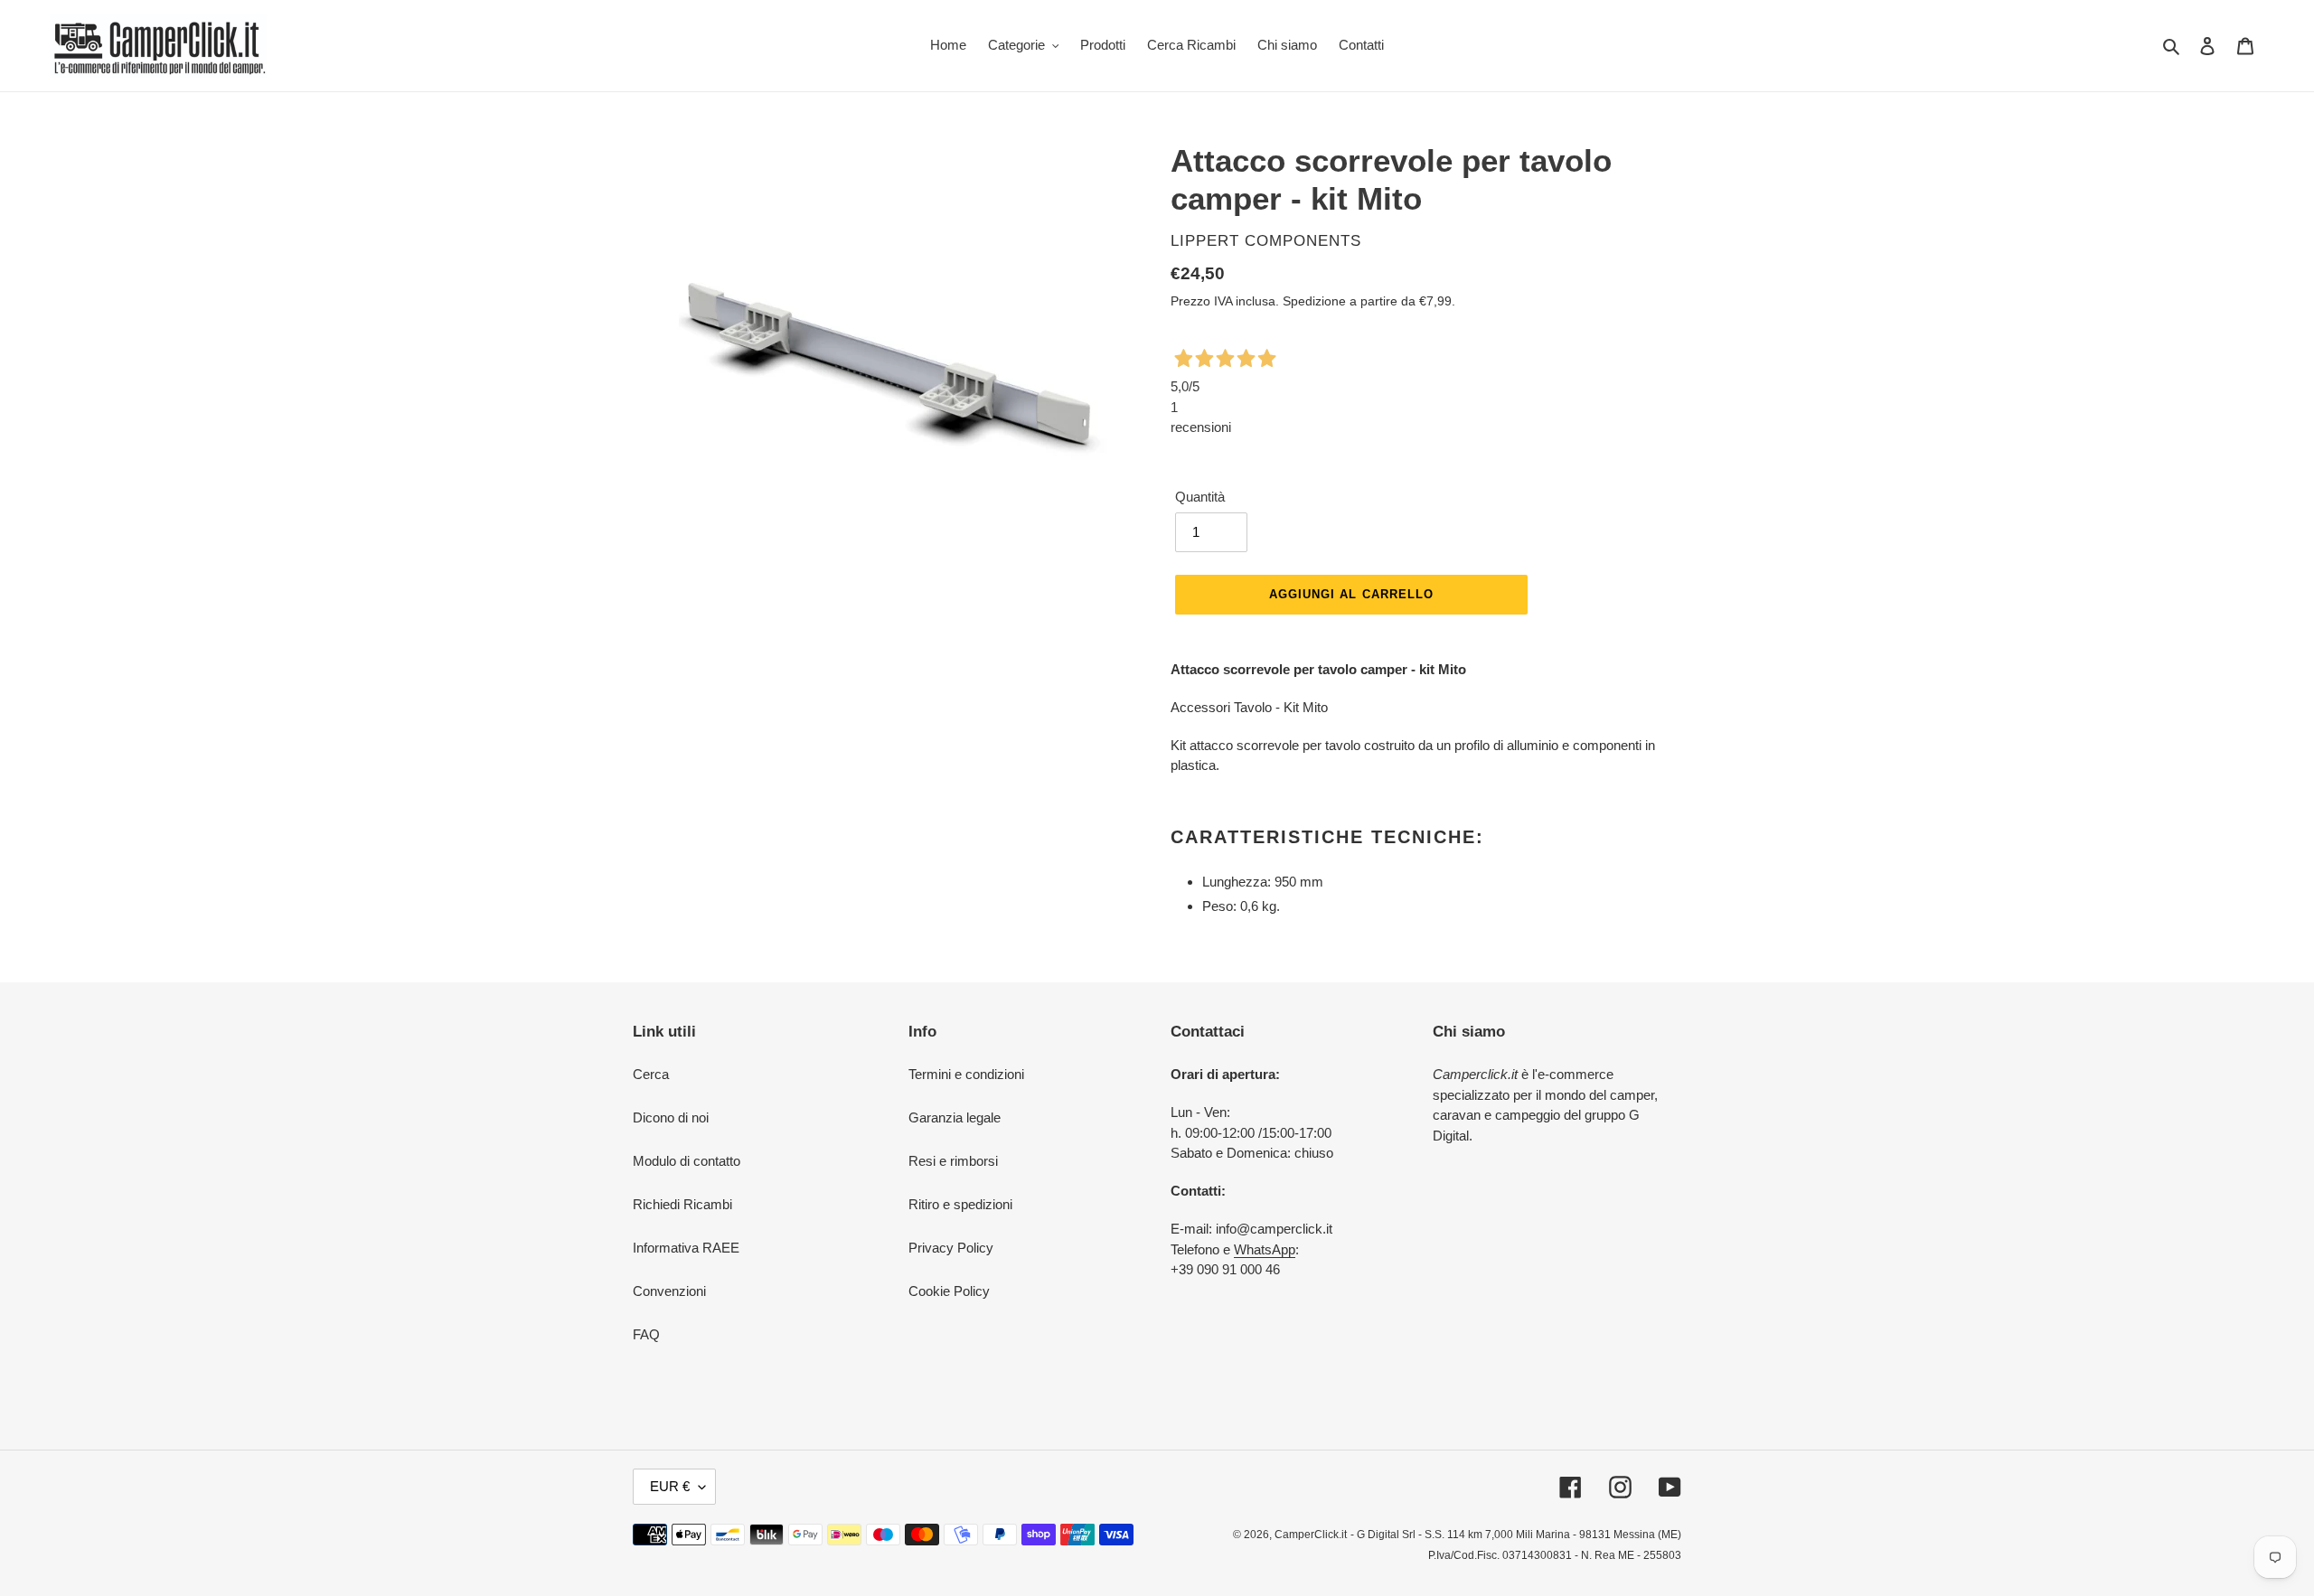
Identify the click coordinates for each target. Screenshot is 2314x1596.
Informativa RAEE (686, 1248)
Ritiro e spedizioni (960, 1204)
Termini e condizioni (966, 1074)
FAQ (646, 1334)
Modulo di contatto (687, 1161)
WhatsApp (1265, 1249)
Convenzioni (669, 1291)
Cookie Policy (949, 1291)
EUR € (670, 1486)
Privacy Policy (951, 1248)
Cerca (651, 1074)
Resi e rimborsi (953, 1161)
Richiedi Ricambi (682, 1204)
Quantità (1200, 497)
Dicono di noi (671, 1117)
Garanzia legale (955, 1117)
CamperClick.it (1311, 1535)
